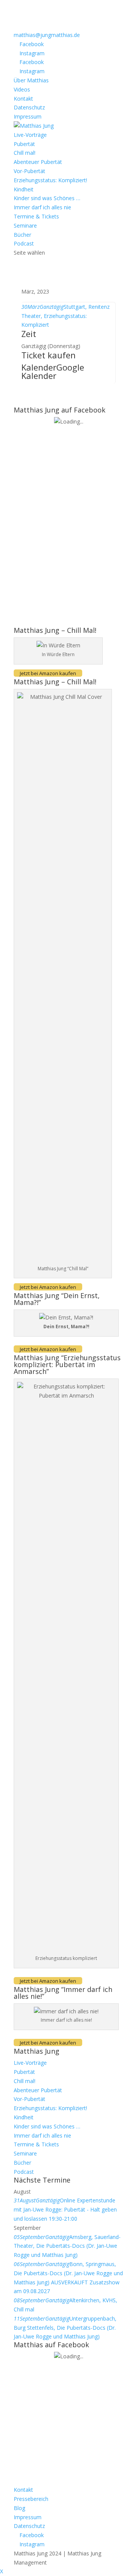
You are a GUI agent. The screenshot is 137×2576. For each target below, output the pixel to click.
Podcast (24, 243)
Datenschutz (29, 107)
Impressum (28, 116)
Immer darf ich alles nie (42, 207)
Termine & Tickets (36, 216)
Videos (22, 89)
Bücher (22, 235)
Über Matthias (31, 80)
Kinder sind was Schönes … (47, 198)
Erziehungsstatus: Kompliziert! (50, 180)
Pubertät (24, 144)
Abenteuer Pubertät (38, 162)
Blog (19, 2508)
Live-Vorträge (30, 135)
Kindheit (24, 189)
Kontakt (23, 99)
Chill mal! (25, 153)
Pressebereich (31, 2499)
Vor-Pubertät (29, 171)
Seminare (25, 226)
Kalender (39, 367)
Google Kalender (53, 371)
